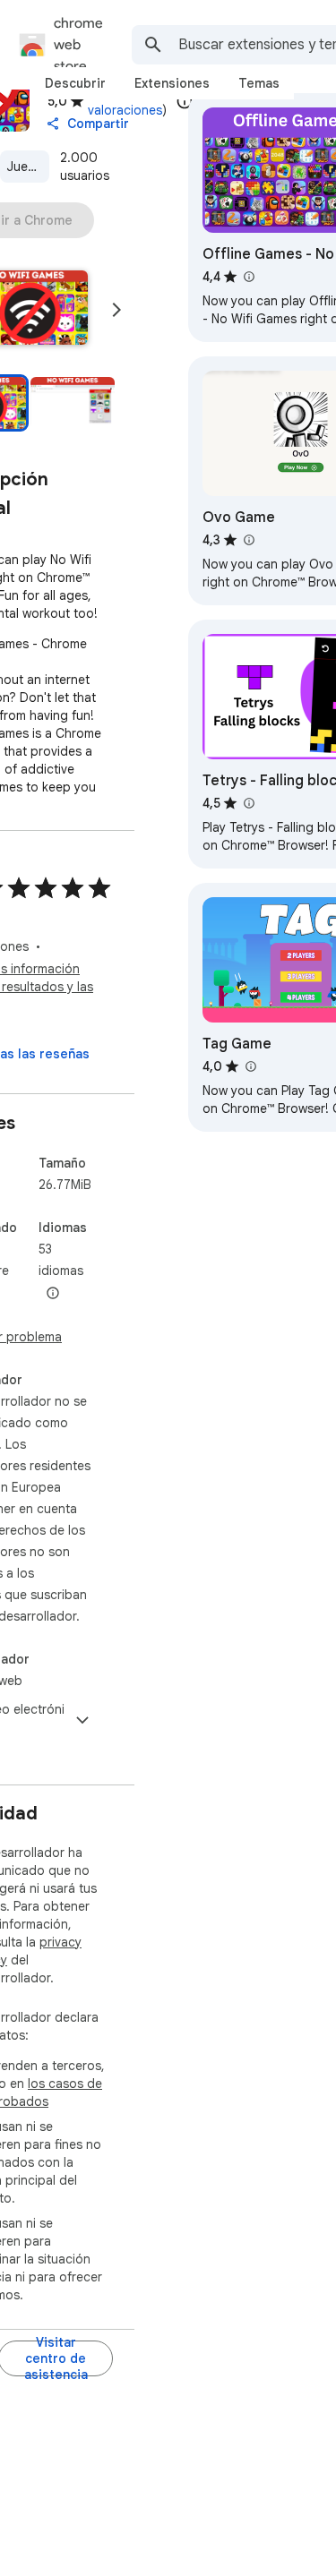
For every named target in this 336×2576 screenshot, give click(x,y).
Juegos (28, 167)
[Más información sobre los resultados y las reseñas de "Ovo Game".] (248, 540)
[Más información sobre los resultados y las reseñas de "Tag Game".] (250, 1066)
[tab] (75, 83)
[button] (72, 403)
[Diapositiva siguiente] (116, 310)
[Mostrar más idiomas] (53, 1294)
